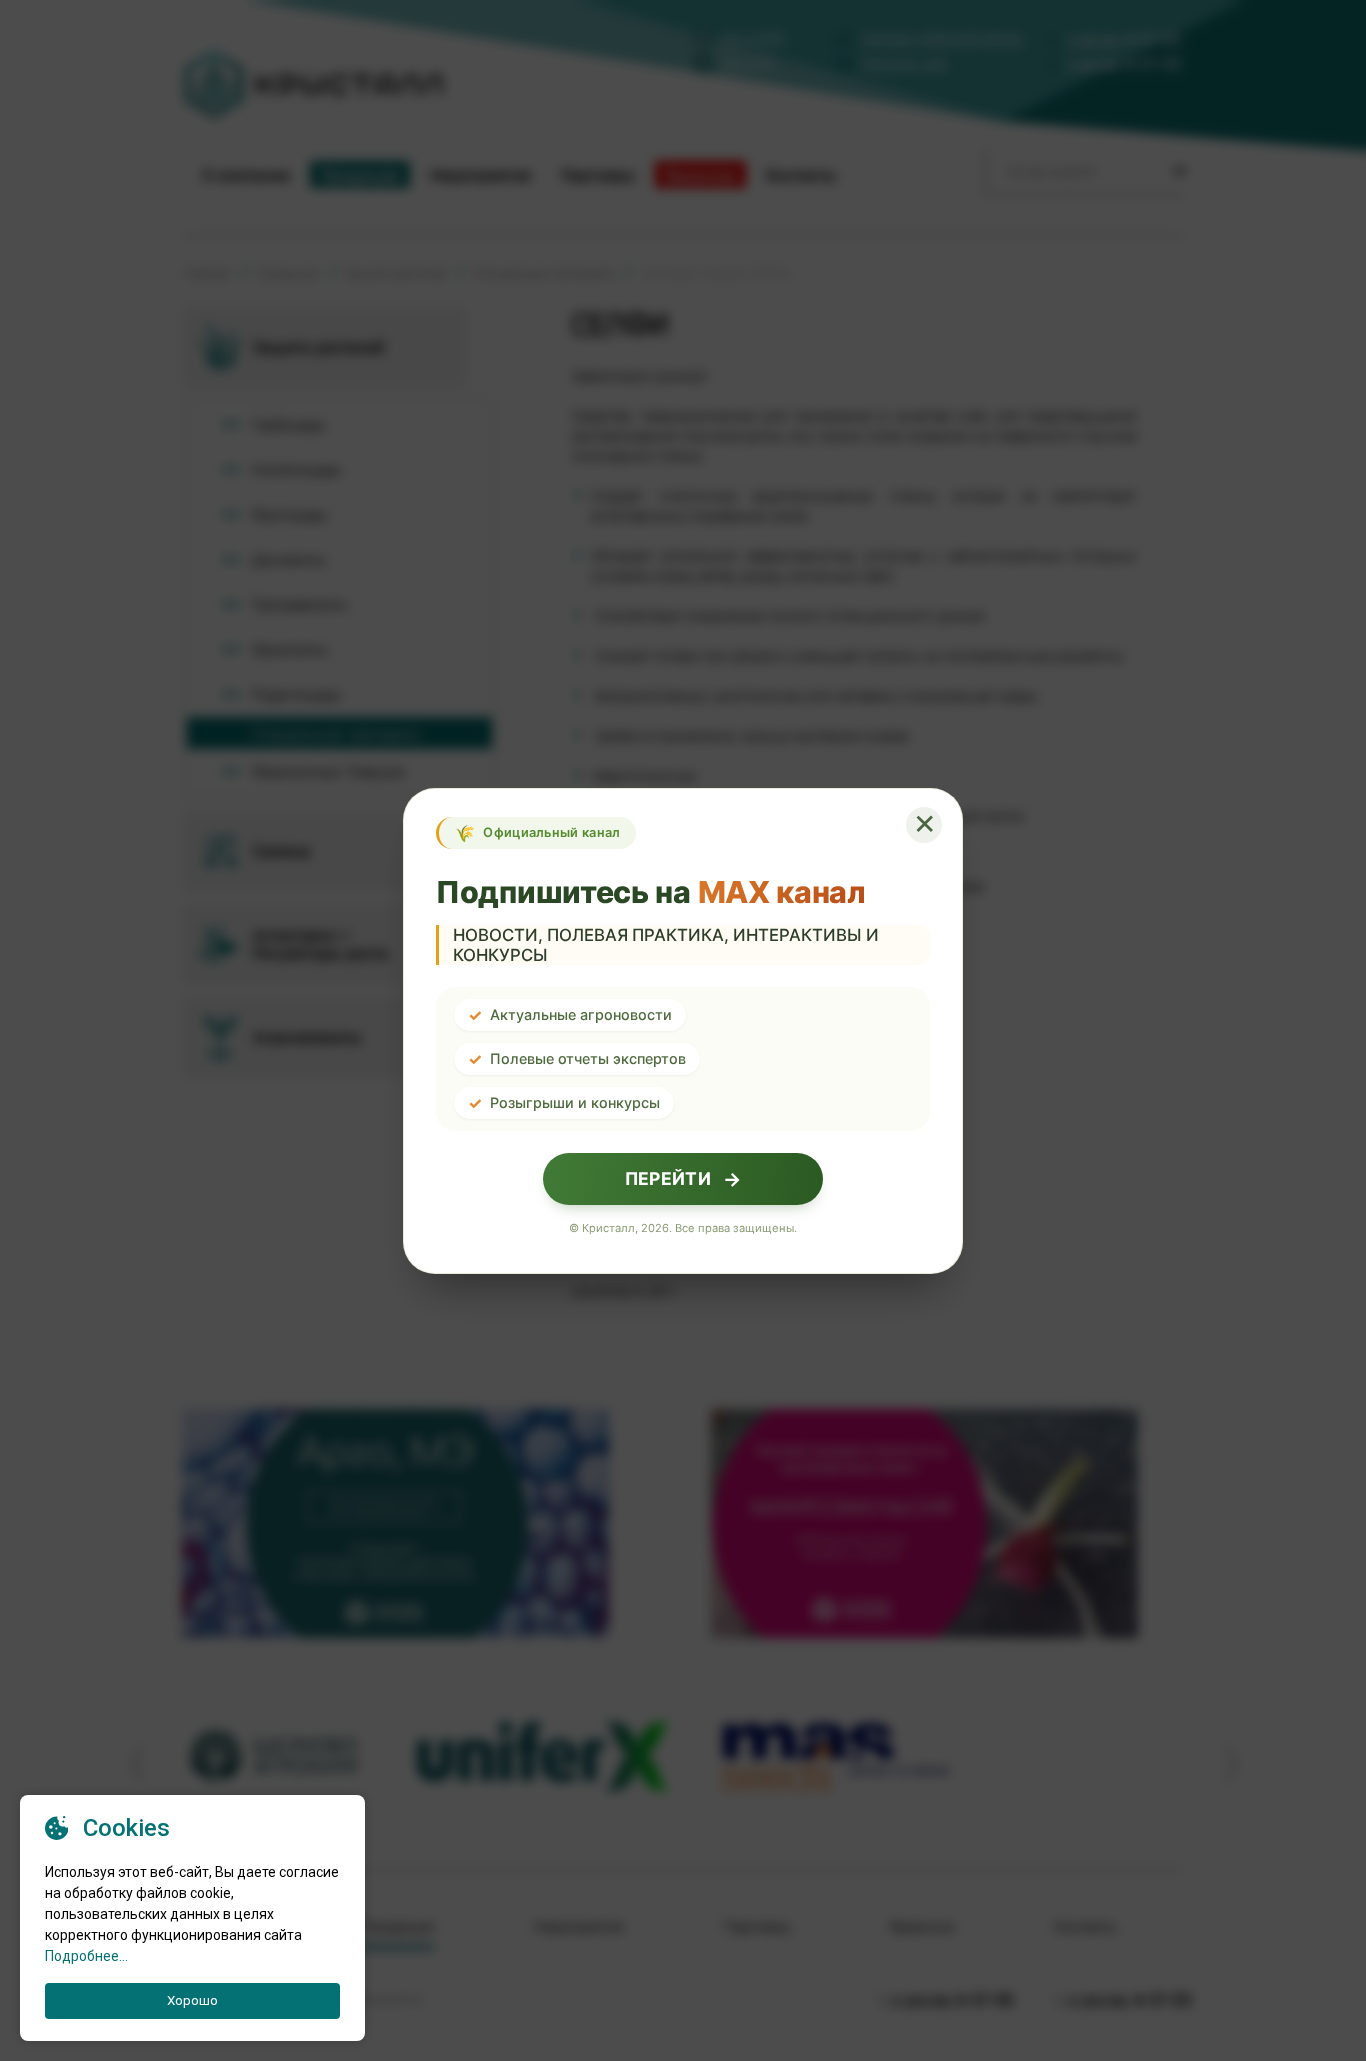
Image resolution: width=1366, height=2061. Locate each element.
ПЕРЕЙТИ (683, 1179)
